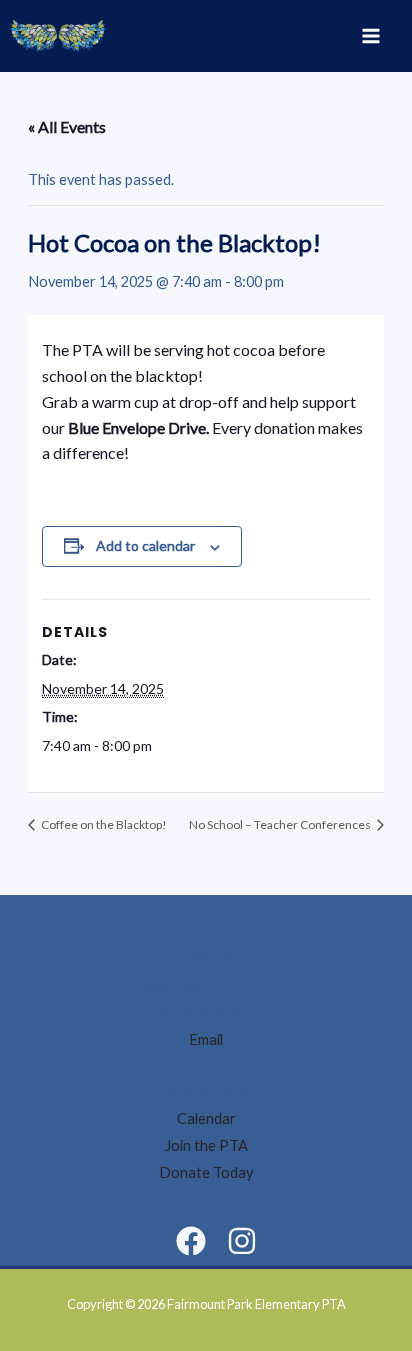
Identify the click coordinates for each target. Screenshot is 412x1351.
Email (206, 1039)
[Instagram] (242, 1241)
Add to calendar (145, 545)
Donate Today (206, 1172)
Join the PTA (206, 1145)
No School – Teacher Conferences (281, 824)
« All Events (67, 126)
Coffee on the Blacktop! (103, 824)
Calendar (206, 1118)
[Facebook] (191, 1241)
